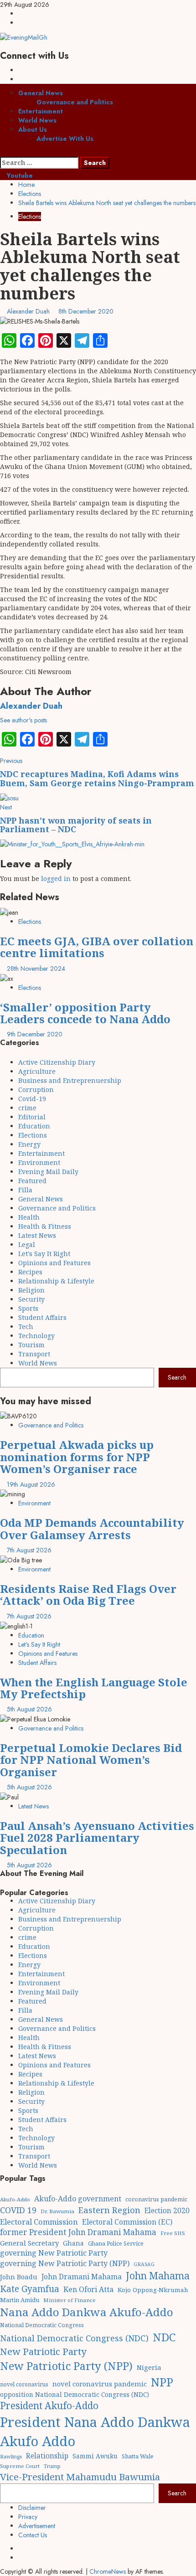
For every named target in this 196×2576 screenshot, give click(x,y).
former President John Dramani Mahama (78, 2232)
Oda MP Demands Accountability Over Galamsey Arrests (92, 1528)
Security (31, 1299)
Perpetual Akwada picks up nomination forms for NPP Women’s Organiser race (77, 1457)
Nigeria (149, 2367)
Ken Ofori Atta (88, 2289)
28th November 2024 (36, 969)
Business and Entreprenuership (70, 1080)
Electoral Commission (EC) (127, 2222)
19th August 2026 (31, 1484)
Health (29, 1217)
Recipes (30, 1272)
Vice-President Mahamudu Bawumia (80, 2477)
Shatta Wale (138, 2456)
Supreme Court (20, 2466)
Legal (27, 1244)
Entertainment (41, 111)
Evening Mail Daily (48, 1172)
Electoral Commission (39, 2222)
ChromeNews (108, 2571)
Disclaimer (32, 2508)
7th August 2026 (29, 1550)
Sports (28, 1308)
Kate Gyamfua (30, 2289)
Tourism (31, 1345)
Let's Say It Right (44, 1254)
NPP (162, 2382)
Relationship (47, 2456)
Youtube (19, 175)
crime (27, 1108)
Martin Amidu (20, 2300)
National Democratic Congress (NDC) (74, 2338)
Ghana (73, 2243)
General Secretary (29, 2243)
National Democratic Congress (42, 2325)
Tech (26, 1327)
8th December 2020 (86, 311)
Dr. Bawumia (57, 2211)
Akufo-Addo (15, 2199)
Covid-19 (32, 1099)
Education (34, 1126)
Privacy (28, 2517)
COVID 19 (18, 2210)
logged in (56, 878)
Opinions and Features (54, 1263)
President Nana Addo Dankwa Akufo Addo (95, 2432)
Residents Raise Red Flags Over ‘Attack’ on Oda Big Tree (88, 1595)
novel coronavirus (24, 2384)
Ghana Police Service (116, 2244)
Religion (31, 1290)
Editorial (32, 1117)
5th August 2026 (29, 1709)
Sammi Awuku (95, 2456)
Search (177, 1377)
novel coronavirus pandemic (100, 2384)
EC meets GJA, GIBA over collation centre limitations (97, 947)
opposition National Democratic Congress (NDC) (75, 2394)
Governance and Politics (75, 102)
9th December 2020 (35, 1034)
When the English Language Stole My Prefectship (94, 1688)
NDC (164, 2337)
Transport (34, 1354)
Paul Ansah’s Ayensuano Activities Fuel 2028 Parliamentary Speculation (97, 1838)
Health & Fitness (45, 1226)
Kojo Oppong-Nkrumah (153, 2290)
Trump (52, 2466)
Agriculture (37, 1071)
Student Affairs (42, 1317)
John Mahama (158, 2275)
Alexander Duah (29, 311)
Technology (36, 1336)
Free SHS (173, 2233)
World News (37, 120)
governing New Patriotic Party (54, 2253)
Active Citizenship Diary (57, 1062)
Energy (29, 1144)
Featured (32, 1181)
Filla (25, 1190)
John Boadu (19, 2277)
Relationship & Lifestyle (56, 1281)
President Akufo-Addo (49, 2406)
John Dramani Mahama (82, 2277)
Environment (39, 1162)
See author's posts (23, 720)
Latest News (37, 1235)
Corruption (36, 1090)
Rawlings (11, 2456)
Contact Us (33, 2535)
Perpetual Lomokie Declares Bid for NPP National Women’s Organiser (91, 1760)
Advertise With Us (65, 139)
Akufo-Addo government (78, 2199)
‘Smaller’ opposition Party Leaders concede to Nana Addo (85, 1013)
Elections (30, 216)
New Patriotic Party (43, 2351)
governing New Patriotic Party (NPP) (65, 2263)
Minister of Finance (70, 2300)
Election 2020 (167, 2210)
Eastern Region (109, 2210)
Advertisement (37, 2526)
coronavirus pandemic (156, 2199)
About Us (33, 129)
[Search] (3, 152)
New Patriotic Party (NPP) (66, 2366)
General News (41, 93)
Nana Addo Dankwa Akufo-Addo (87, 2312)
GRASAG (144, 2264)
